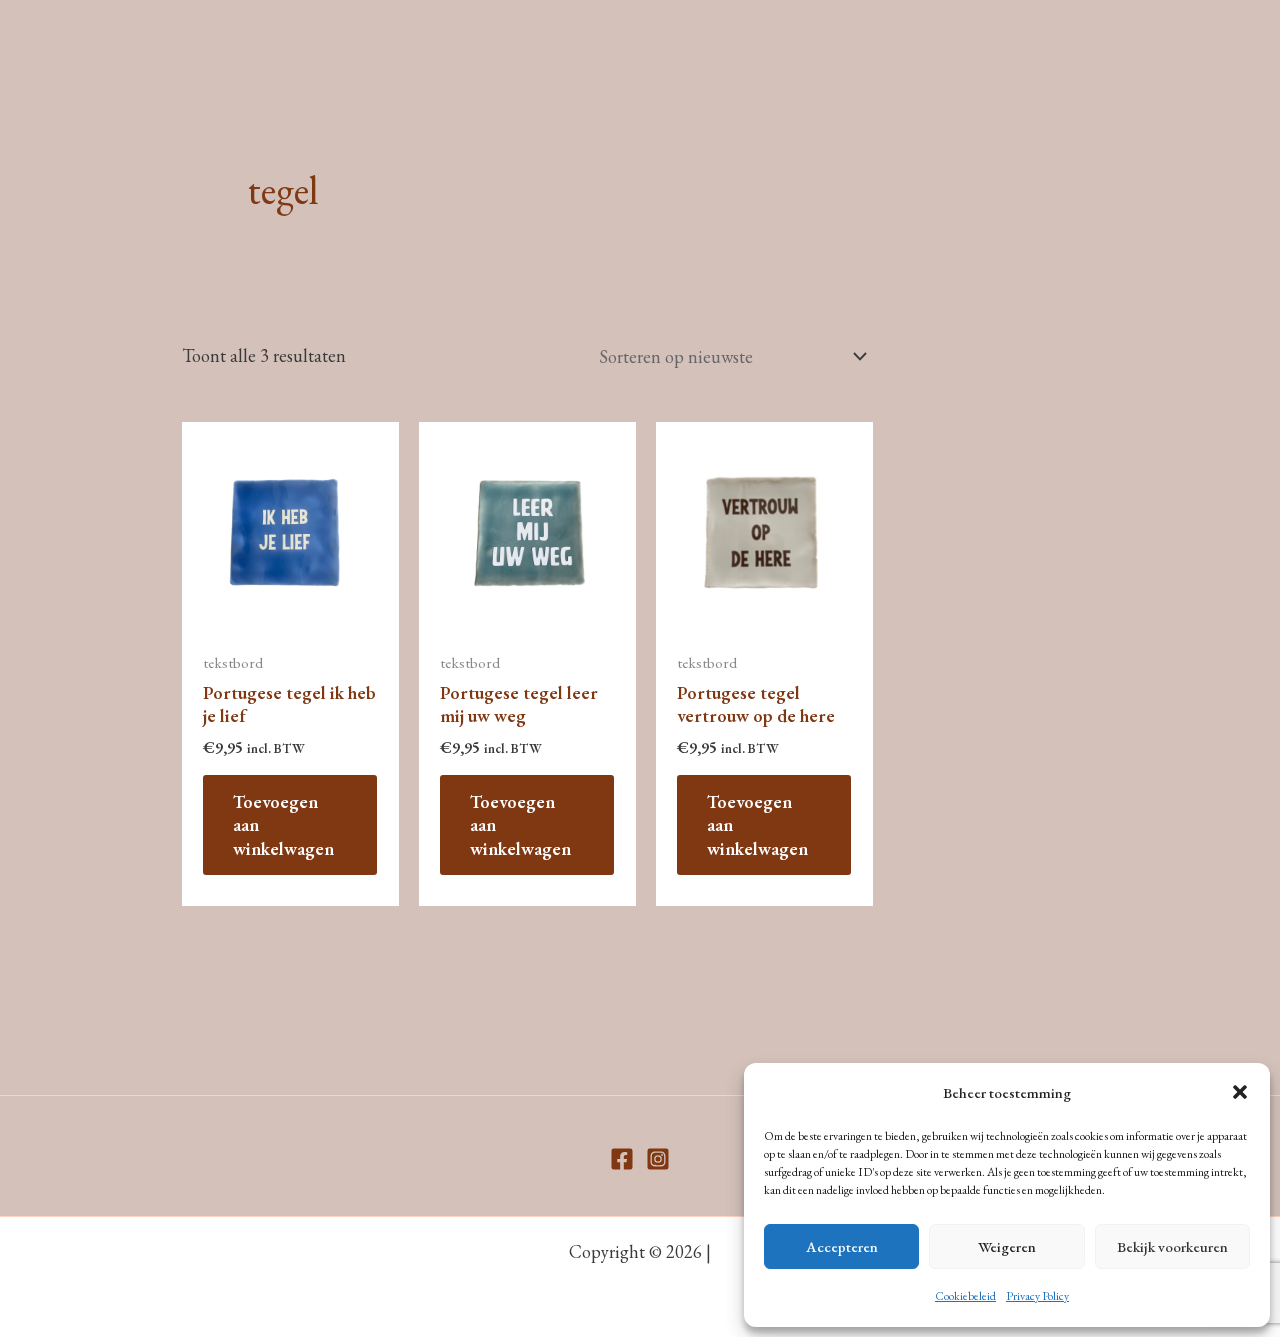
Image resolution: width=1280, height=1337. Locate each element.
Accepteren (842, 1246)
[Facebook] (622, 1159)
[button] (1240, 1092)
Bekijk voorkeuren (1172, 1246)
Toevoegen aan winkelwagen (283, 825)
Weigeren (1007, 1246)
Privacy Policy (1037, 1296)
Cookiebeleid (965, 1296)
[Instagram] (658, 1159)
